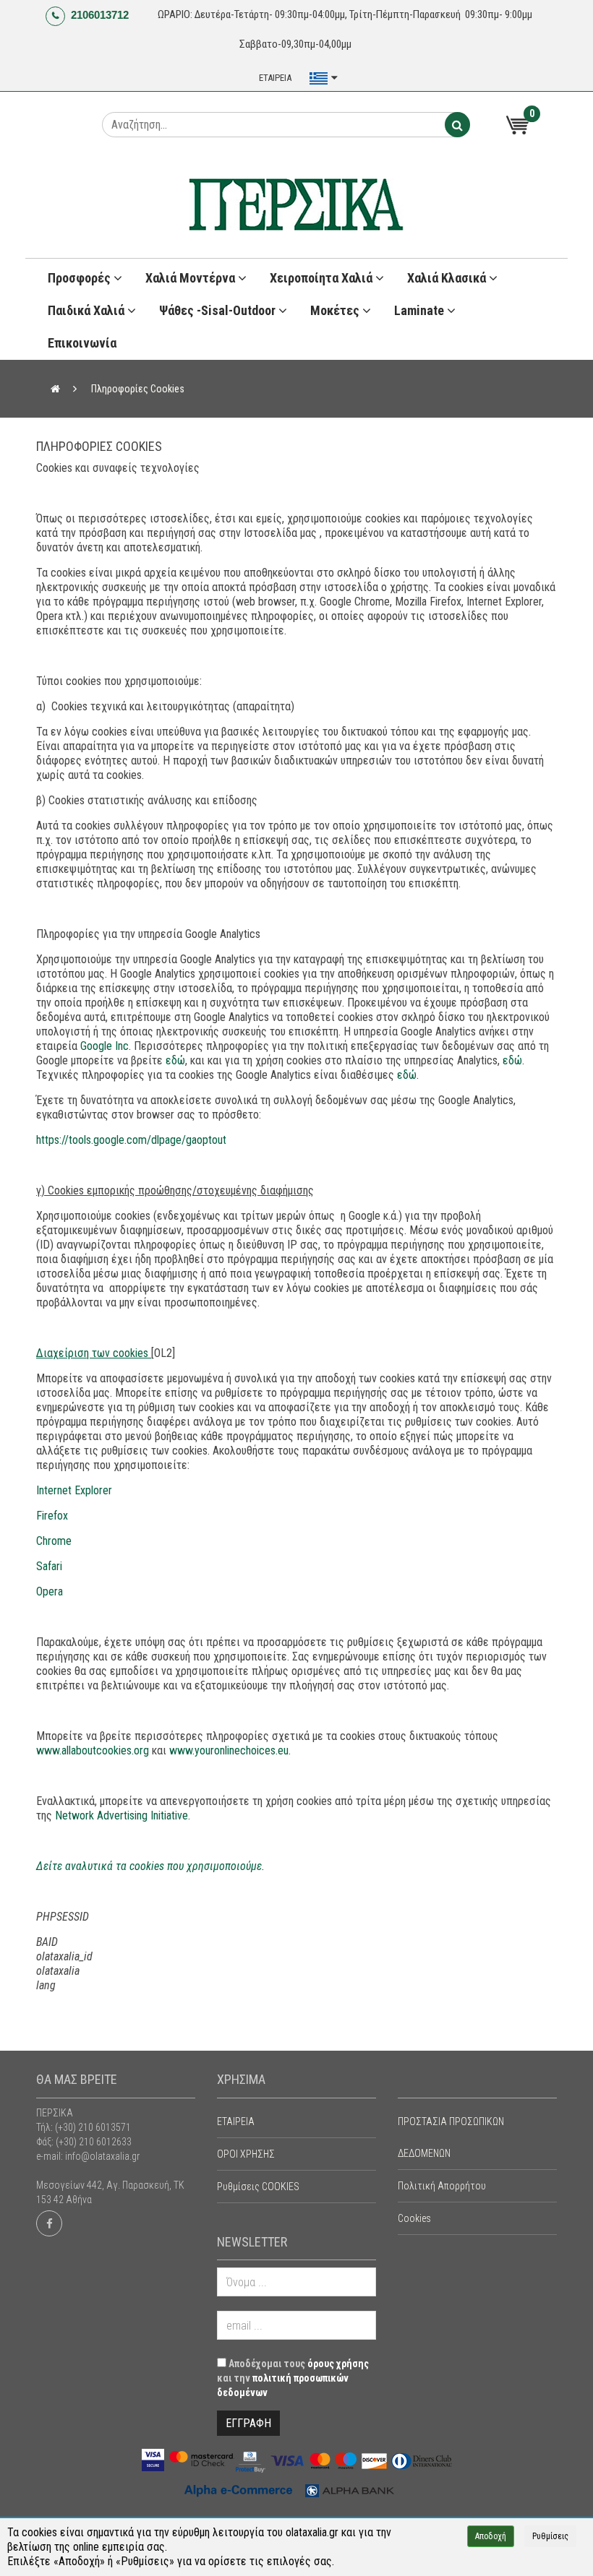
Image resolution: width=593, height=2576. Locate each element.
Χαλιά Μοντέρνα (192, 278)
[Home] (55, 389)
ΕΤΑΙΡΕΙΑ (275, 78)
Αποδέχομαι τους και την (293, 2378)
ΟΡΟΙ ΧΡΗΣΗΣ (246, 2154)
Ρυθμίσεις (550, 2536)
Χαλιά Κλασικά (448, 278)
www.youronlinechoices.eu (229, 1750)
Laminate (421, 310)
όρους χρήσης (338, 2364)
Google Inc (104, 1046)
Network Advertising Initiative (121, 1815)
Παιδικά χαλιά (88, 310)
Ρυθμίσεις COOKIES (258, 2187)
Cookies (414, 2218)
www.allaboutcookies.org (93, 1750)
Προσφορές (81, 278)
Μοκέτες (336, 310)
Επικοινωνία (82, 343)
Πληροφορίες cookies (138, 389)
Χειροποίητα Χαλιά (323, 278)
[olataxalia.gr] (296, 205)
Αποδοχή (491, 2536)
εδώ (175, 1060)
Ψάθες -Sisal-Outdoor (219, 310)
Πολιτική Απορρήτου (442, 2186)
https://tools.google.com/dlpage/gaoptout (131, 1140)
